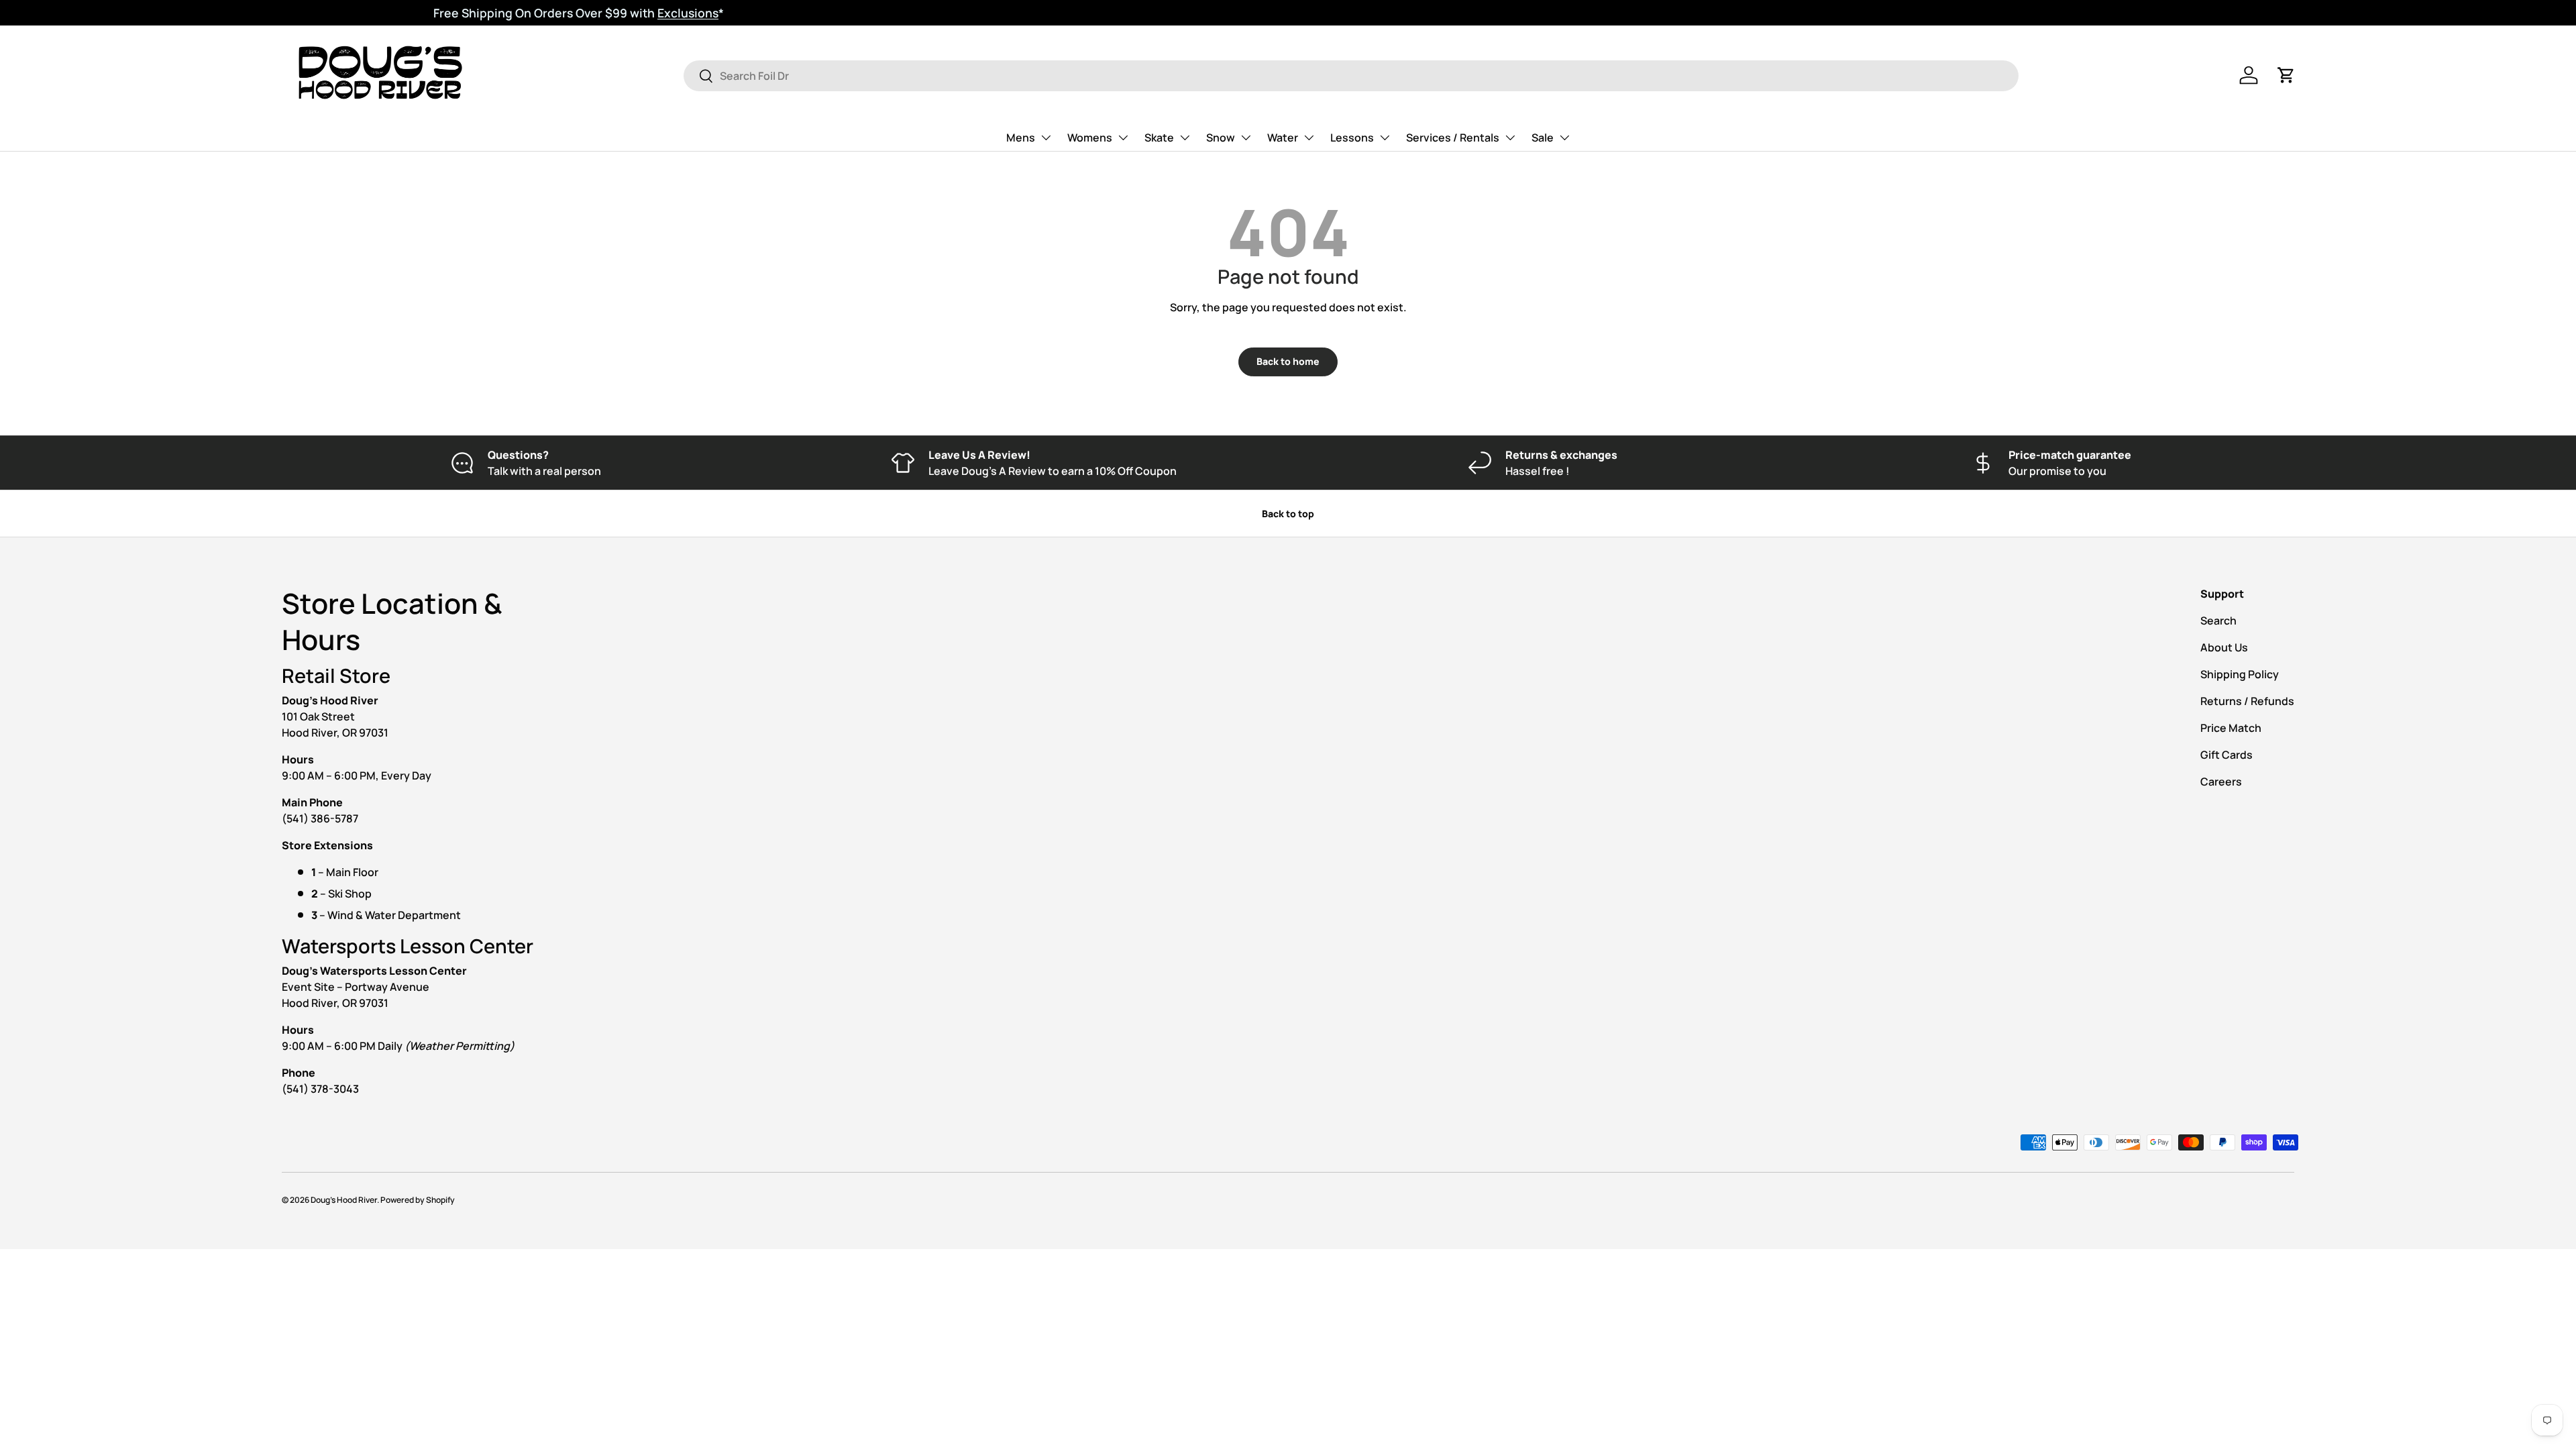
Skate (1159, 138)
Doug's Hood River (344, 1200)
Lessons (1352, 138)
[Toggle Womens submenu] (1123, 138)
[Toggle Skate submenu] (1185, 138)
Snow (1221, 138)
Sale (1543, 138)
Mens (1021, 138)
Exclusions (536, 13)
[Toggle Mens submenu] (1046, 138)
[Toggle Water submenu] (1309, 138)
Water (1283, 138)
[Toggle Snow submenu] (1246, 138)
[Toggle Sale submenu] (1564, 138)
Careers (2221, 782)
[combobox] (1351, 76)
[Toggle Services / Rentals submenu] (1510, 138)
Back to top (1288, 514)
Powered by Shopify (418, 1200)
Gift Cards (2226, 755)
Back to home (1288, 361)
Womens (1090, 138)
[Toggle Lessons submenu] (1385, 138)
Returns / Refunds (2247, 701)
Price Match (2231, 728)
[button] (2286, 75)
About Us (2224, 647)
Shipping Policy (2240, 674)
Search (2218, 621)
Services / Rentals (1453, 138)
